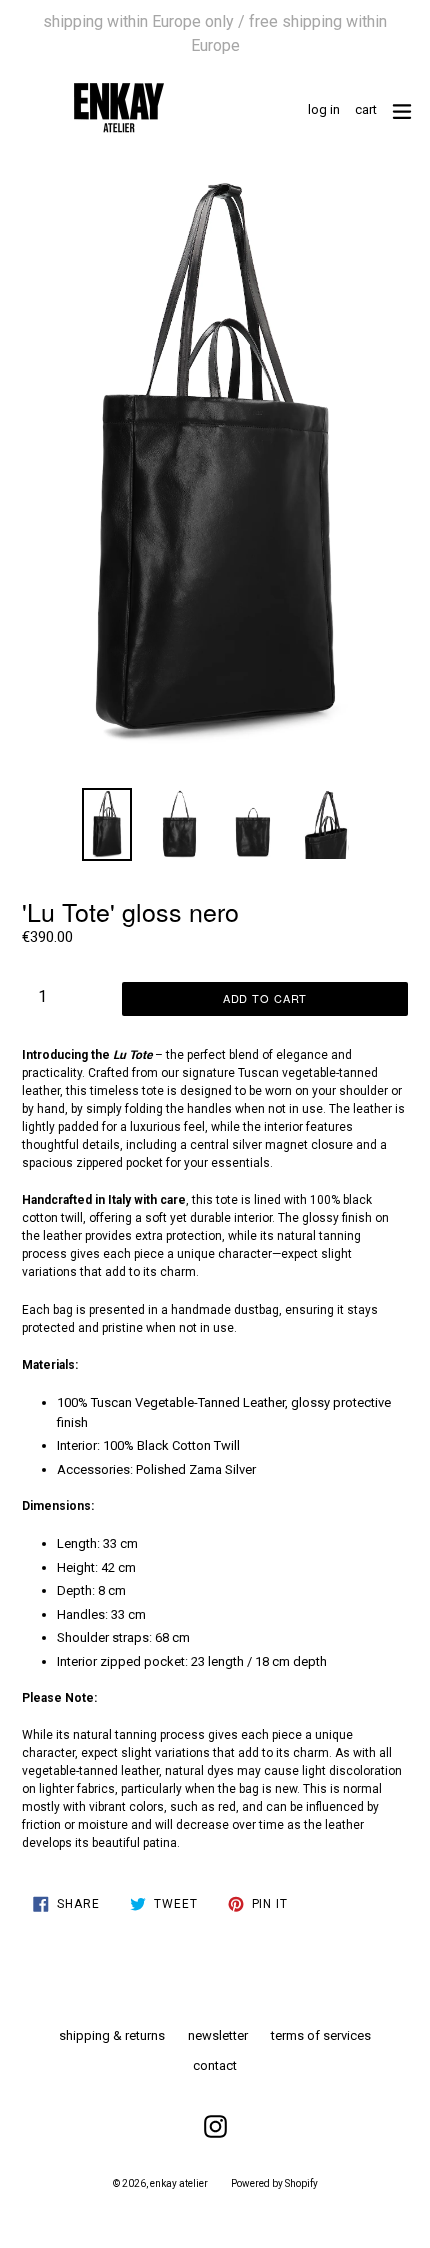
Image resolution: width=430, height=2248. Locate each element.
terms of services (321, 2035)
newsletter (218, 2035)
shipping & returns (112, 2035)
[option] (106, 824)
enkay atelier (179, 2183)
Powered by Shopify (274, 2183)
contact (215, 2065)
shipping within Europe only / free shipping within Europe (215, 33)
